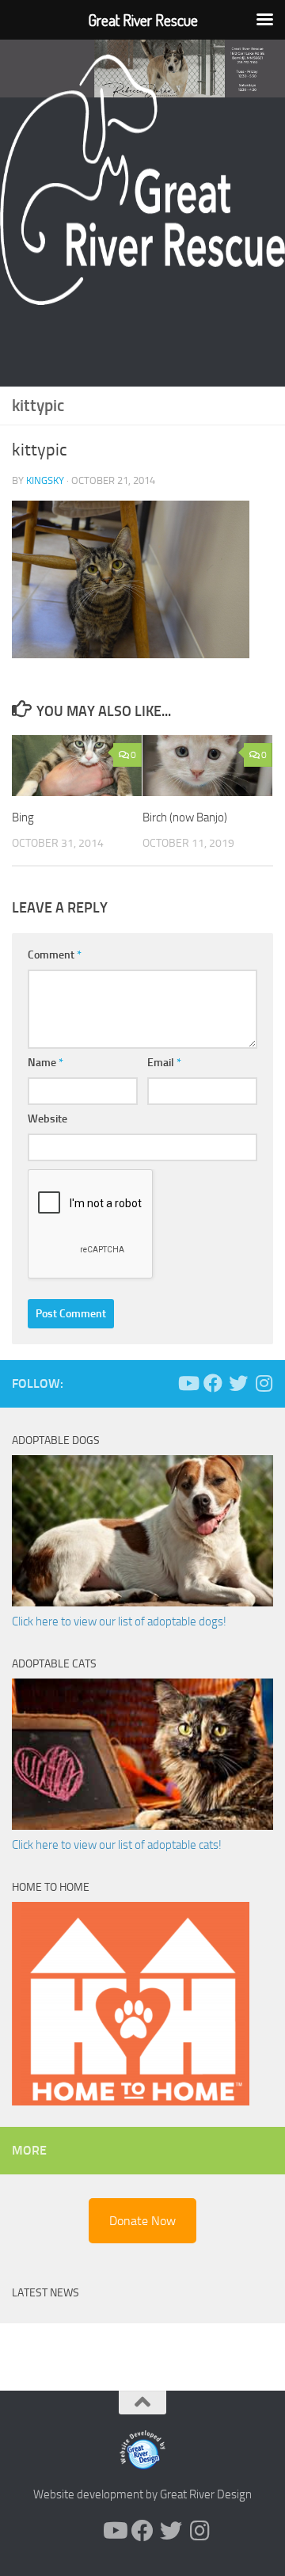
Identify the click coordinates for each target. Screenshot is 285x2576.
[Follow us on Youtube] (188, 1383)
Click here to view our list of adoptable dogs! (119, 1621)
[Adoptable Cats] (142, 1826)
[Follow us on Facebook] (213, 1383)
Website (47, 1119)
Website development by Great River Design (142, 2494)
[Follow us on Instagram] (264, 1383)
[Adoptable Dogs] (142, 1602)
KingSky (45, 480)
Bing (23, 817)
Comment (55, 955)
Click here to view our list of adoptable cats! (117, 1845)
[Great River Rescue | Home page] (142, 180)
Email (164, 1063)
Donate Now (142, 2221)
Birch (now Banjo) (185, 817)
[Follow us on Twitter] (238, 1383)
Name (46, 1063)
